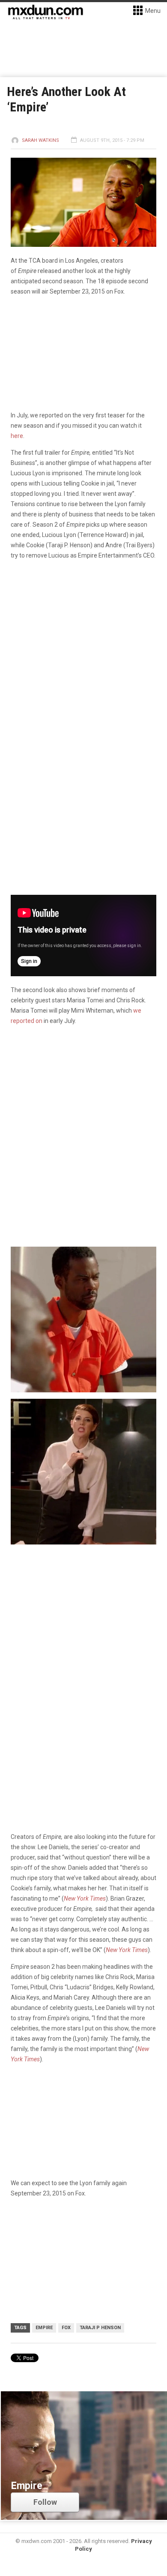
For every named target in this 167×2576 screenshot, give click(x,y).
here (17, 436)
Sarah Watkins (40, 140)
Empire (44, 2328)
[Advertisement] (83, 1641)
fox (66, 2328)
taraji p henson (100, 2328)
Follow (45, 2502)
